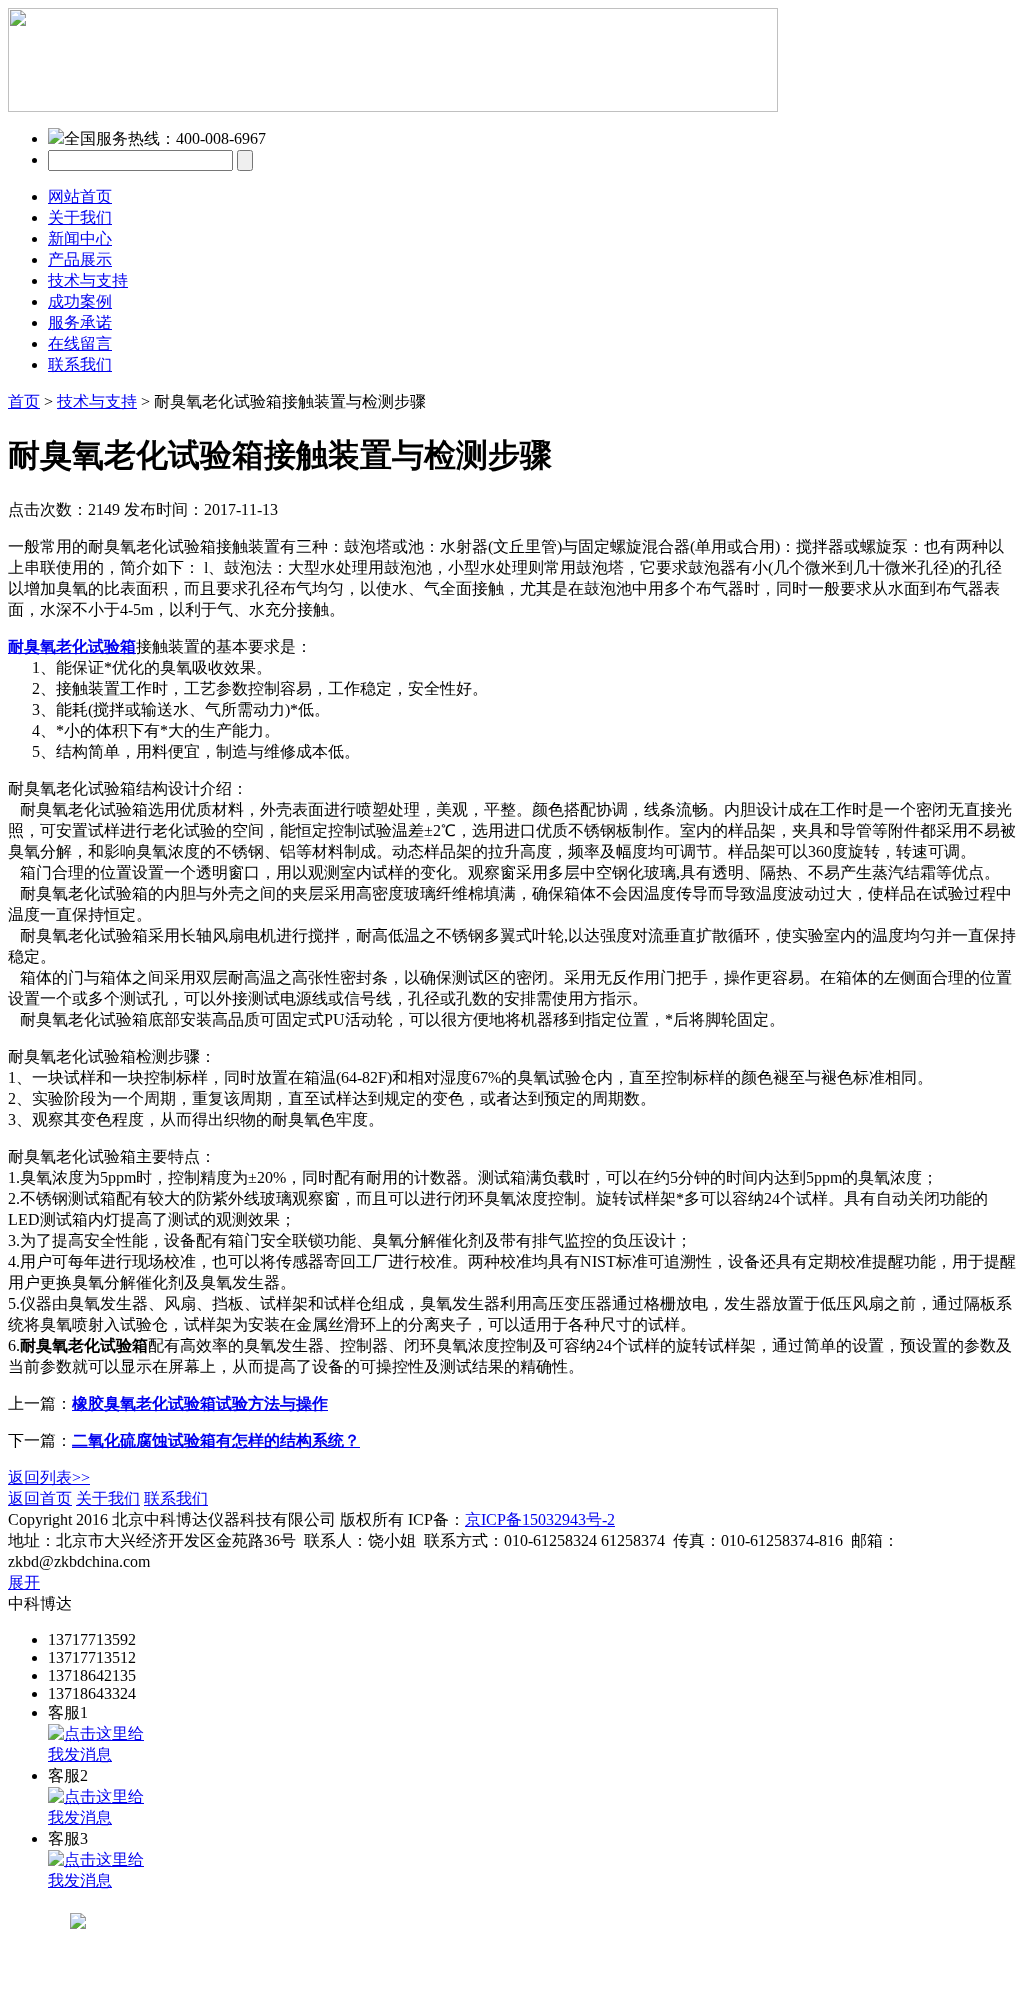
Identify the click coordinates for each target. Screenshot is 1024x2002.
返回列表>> (49, 1477)
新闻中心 (80, 238)
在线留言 (80, 343)
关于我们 (80, 217)
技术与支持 (88, 280)
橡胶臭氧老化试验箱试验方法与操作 (200, 1403)
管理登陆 (244, 1498)
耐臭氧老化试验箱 (72, 646)
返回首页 (40, 1498)
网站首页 (80, 196)
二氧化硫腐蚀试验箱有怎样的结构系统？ (216, 1440)
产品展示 (80, 259)
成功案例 (80, 301)
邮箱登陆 (190, 1561)
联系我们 (80, 364)
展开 (24, 1582)
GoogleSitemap (668, 1519)
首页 (24, 401)
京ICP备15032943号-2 (540, 1519)
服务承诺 (80, 322)
